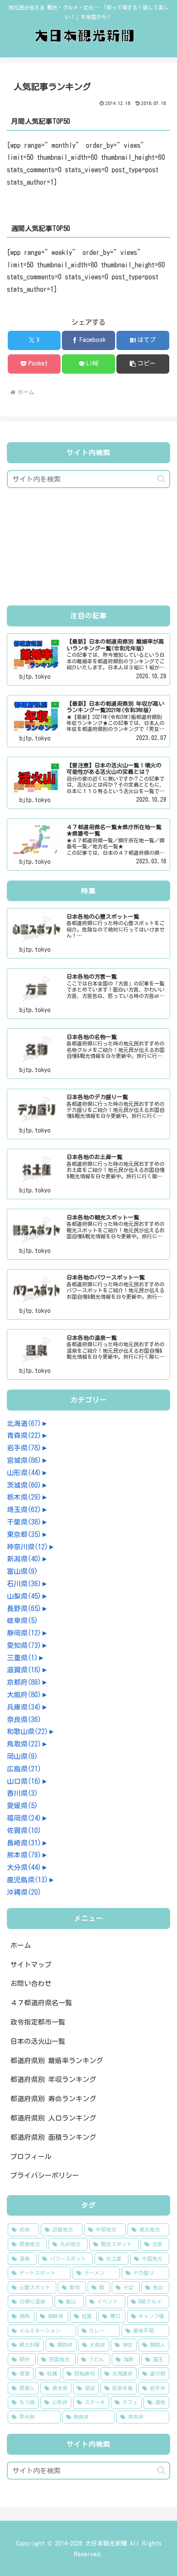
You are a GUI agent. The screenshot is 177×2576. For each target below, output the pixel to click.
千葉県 (24, 1522)
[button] (143, 364)
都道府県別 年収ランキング (53, 2079)
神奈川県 (27, 1547)
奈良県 (24, 1719)
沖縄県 (24, 1892)
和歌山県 (27, 1731)
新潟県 (24, 1559)
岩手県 (24, 1448)
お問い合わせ (31, 1983)
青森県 (24, 1435)
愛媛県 (22, 1806)
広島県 (24, 1769)
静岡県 (24, 1633)
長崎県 (24, 1843)
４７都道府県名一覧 (41, 2003)
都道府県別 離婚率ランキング (57, 2061)
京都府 (24, 1682)
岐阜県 (22, 1620)
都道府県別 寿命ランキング (53, 2099)
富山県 (22, 1571)
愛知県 (24, 1645)
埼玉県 (24, 1510)
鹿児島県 (27, 1880)
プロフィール (31, 2157)
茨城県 (24, 1485)
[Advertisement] (88, 549)
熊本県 (24, 1855)
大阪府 (24, 1695)
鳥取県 (24, 1744)
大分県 (24, 1867)
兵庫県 (24, 1707)
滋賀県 (24, 1670)
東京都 (24, 1534)
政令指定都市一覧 (38, 2022)
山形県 (24, 1473)
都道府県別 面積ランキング (53, 2137)
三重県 (22, 1658)
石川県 (24, 1584)
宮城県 (24, 1460)
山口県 (24, 1781)
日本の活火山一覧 (38, 2041)
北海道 (24, 1423)
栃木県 (24, 1497)
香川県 (22, 1793)
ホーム (21, 1945)
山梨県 (24, 1596)
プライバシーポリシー (45, 2175)
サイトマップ (31, 1965)
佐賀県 (24, 1830)
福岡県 (24, 1818)
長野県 (24, 1609)
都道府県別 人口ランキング (53, 2118)
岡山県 (22, 1756)
